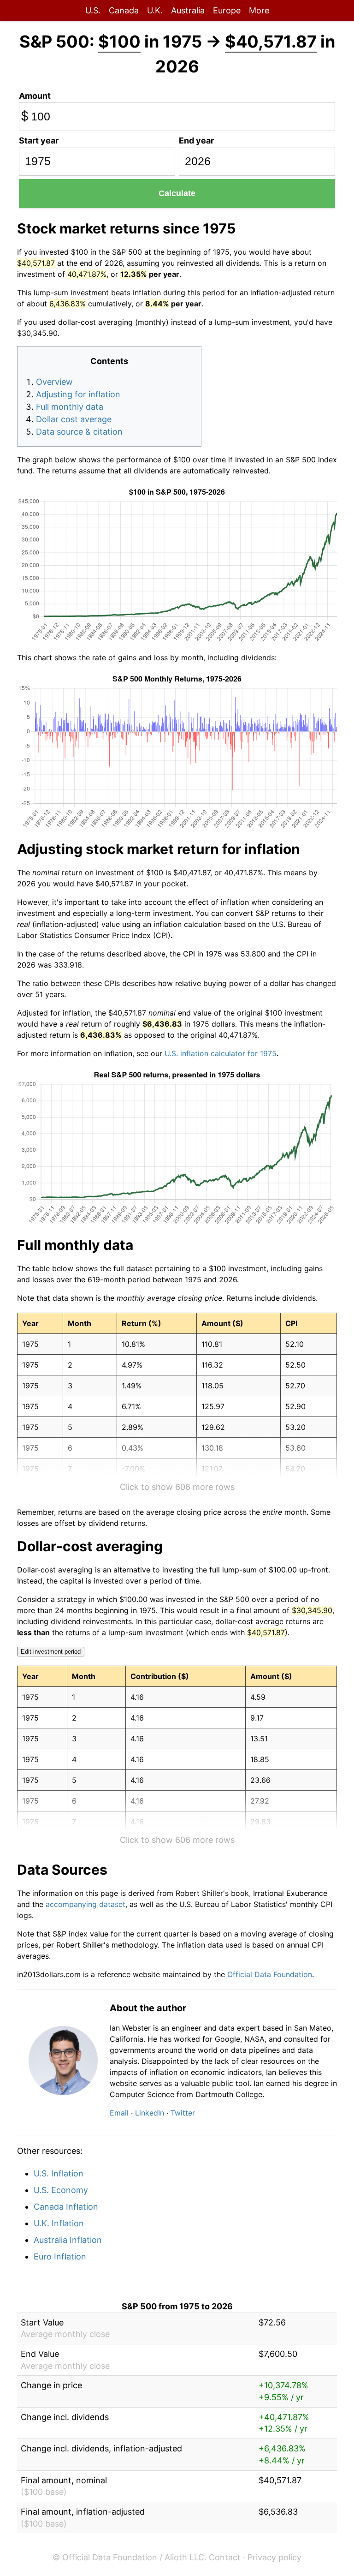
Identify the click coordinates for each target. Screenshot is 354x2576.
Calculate (177, 193)
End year (196, 140)
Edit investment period (51, 1652)
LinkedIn (150, 2113)
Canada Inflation (66, 2207)
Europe (227, 10)
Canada (124, 10)
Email (119, 2113)
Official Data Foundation (270, 1974)
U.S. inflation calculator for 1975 (221, 1053)
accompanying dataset (86, 1904)
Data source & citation (79, 432)
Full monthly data (70, 407)
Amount (35, 96)
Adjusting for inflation (78, 394)
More (259, 10)
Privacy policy (274, 2557)
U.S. (93, 10)
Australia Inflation (68, 2240)
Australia (188, 10)
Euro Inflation (60, 2256)
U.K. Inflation (59, 2223)
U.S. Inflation (59, 2173)
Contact (225, 2557)
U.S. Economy (61, 2190)
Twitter (183, 2113)
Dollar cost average (74, 419)
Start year (39, 140)
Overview (54, 382)
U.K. (155, 10)
